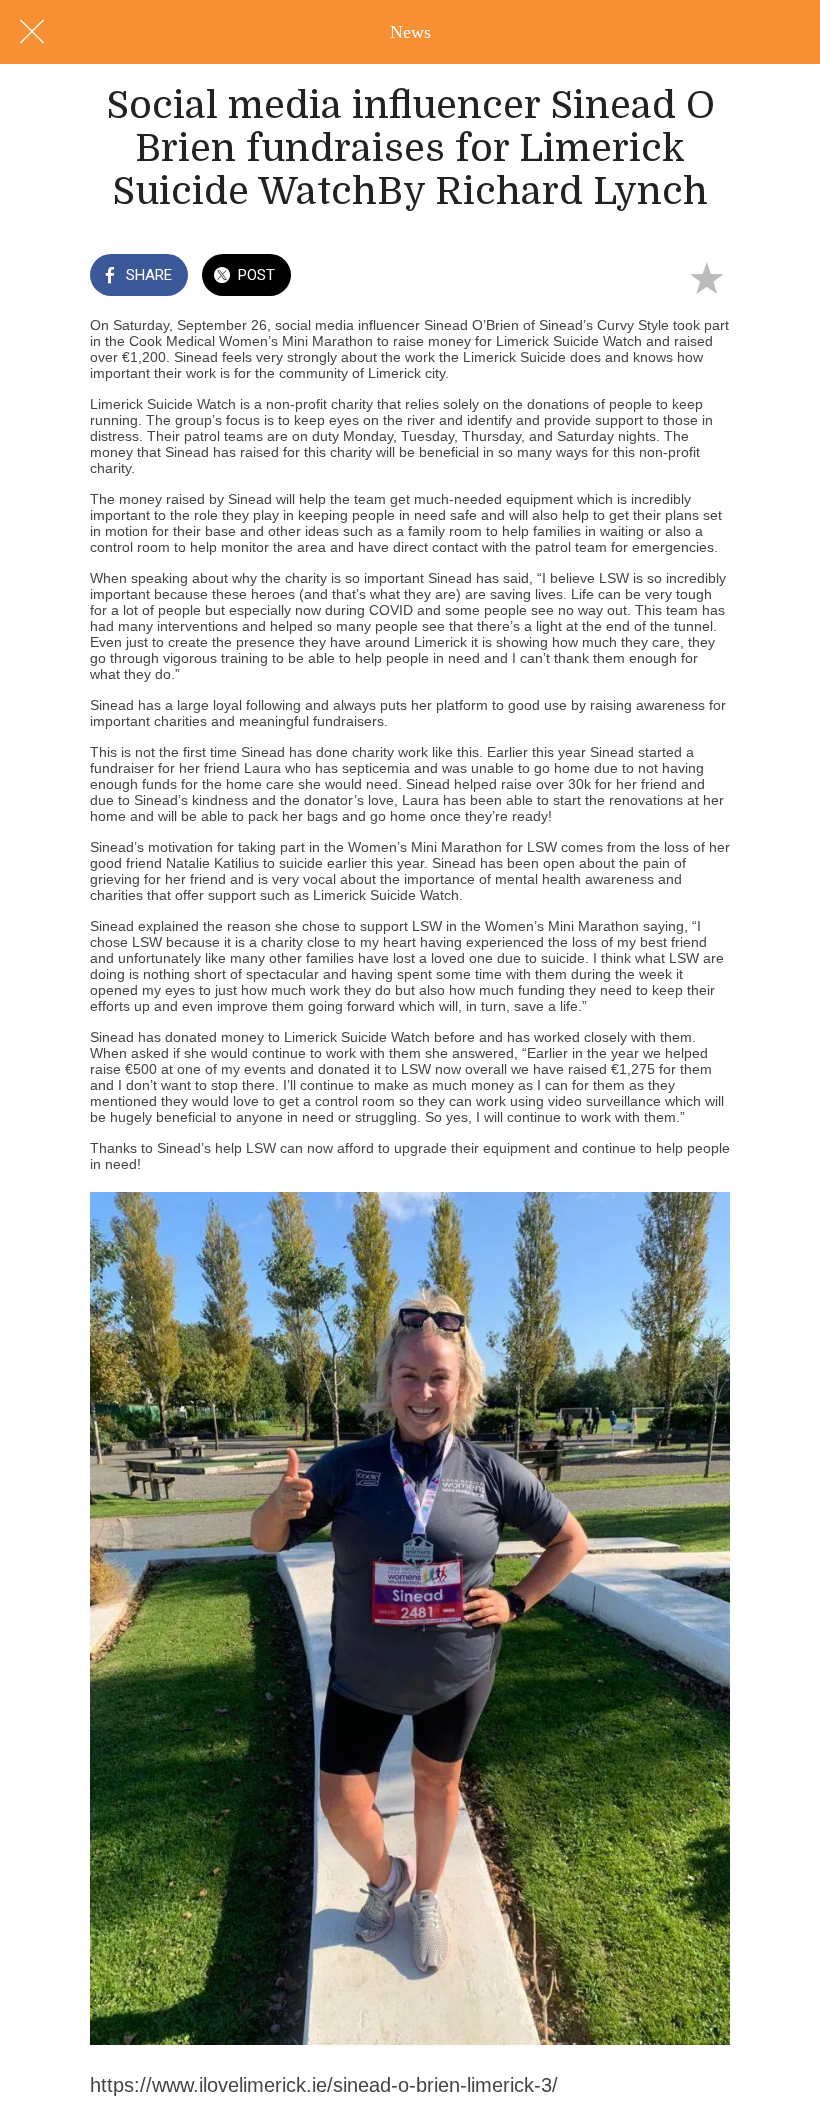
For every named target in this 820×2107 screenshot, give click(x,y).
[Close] (32, 32)
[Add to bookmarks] (706, 277)
